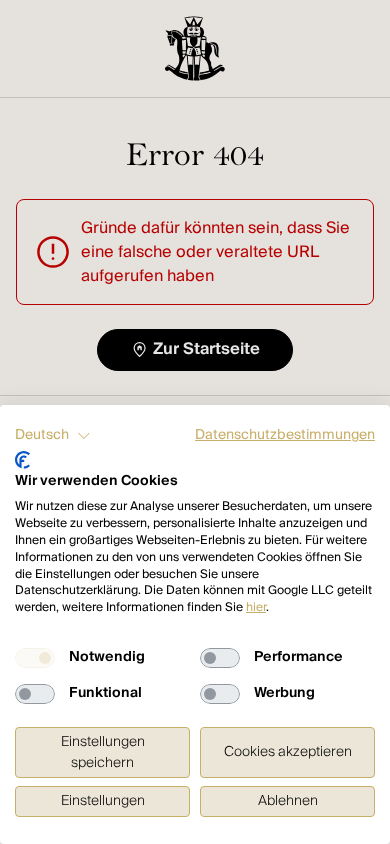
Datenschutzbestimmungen (285, 435)
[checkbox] (35, 658)
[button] (53, 436)
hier (256, 607)
